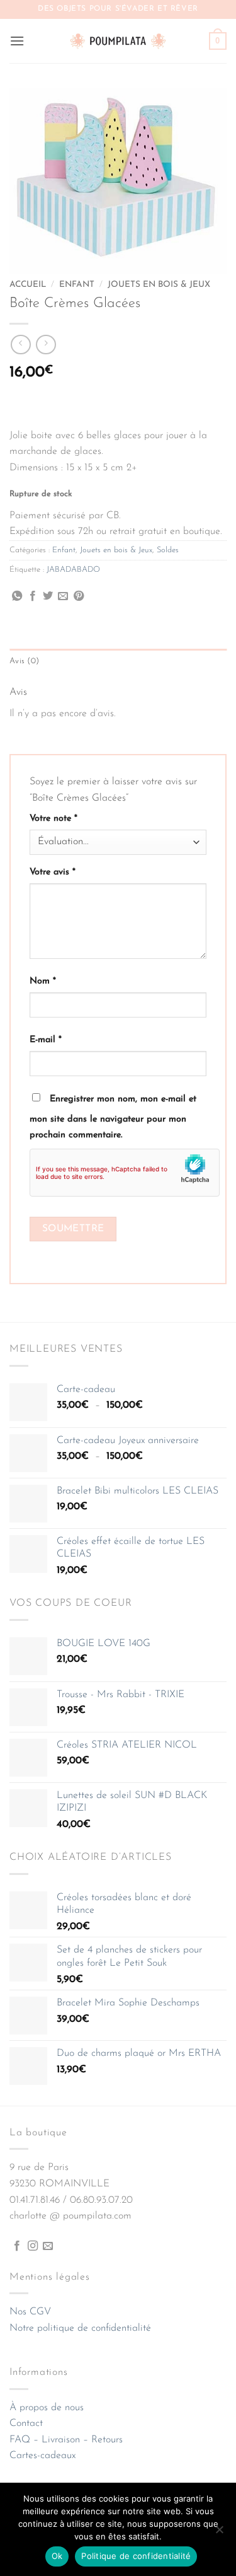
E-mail (46, 1040)
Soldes (168, 550)
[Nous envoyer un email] (48, 2246)
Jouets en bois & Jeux (159, 285)
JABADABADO (73, 570)
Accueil (28, 285)
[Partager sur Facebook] (33, 596)
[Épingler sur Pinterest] (79, 596)
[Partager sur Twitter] (48, 596)
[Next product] (20, 345)
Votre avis (53, 872)
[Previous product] (46, 345)
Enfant (77, 285)
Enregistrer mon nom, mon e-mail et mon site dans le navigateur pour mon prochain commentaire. (113, 1117)
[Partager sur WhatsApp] (17, 596)
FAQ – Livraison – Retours (66, 2440)
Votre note (53, 819)
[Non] (219, 2533)
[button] (17, 41)
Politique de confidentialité (136, 2556)
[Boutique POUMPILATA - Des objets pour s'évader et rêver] (118, 41)
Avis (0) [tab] (24, 661)
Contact (26, 2423)
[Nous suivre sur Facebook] (17, 2246)
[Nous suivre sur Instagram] (33, 2246)
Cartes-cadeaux (42, 2456)
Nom (43, 981)
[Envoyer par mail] (63, 596)
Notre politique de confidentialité (80, 2328)
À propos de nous (47, 2408)
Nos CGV (30, 2312)
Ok (57, 2556)
